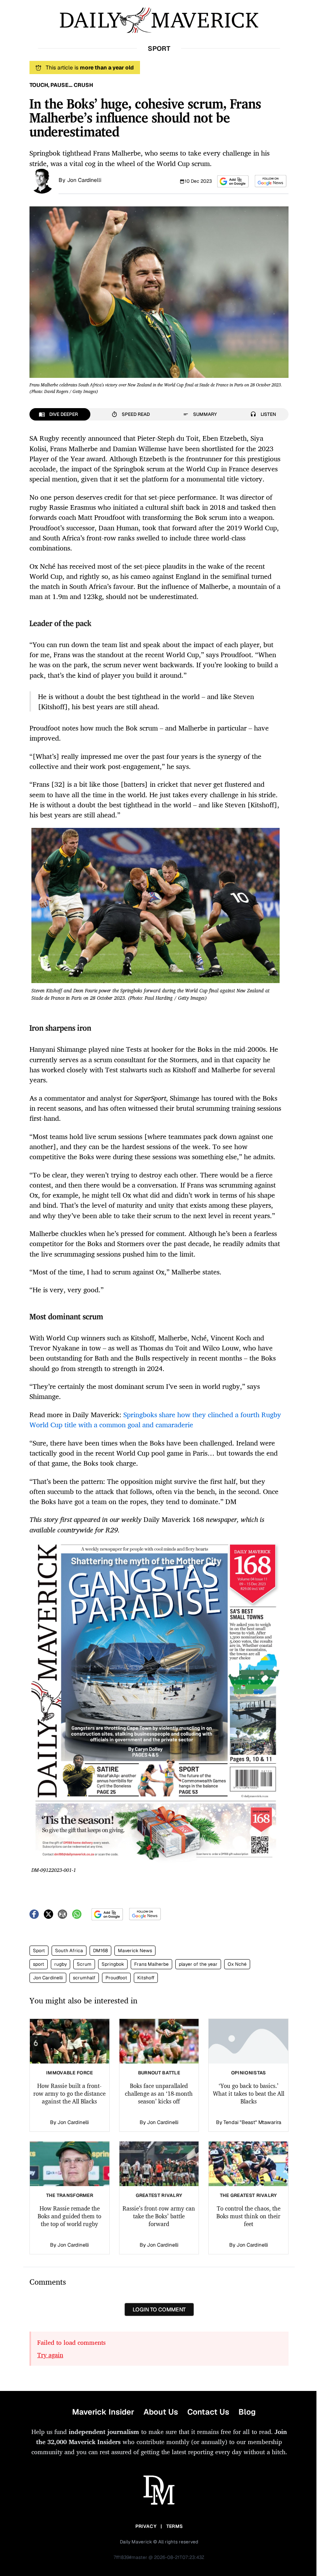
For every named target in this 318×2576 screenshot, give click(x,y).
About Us (161, 2412)
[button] (233, 181)
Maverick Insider (103, 2412)
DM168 (100, 1951)
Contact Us (208, 2412)
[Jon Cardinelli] (42, 180)
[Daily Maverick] (159, 20)
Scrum (84, 1964)
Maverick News (135, 1951)
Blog (247, 2412)
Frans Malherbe (151, 1964)
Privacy (146, 2526)
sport (39, 1964)
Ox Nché (237, 1964)
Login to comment (159, 2309)
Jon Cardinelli (84, 180)
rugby (60, 1964)
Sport (39, 1951)
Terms (175, 2526)
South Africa (69, 1951)
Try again (50, 2355)
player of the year (198, 1964)
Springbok (113, 1964)
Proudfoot (116, 1978)
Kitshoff (146, 1978)
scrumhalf (84, 1978)
